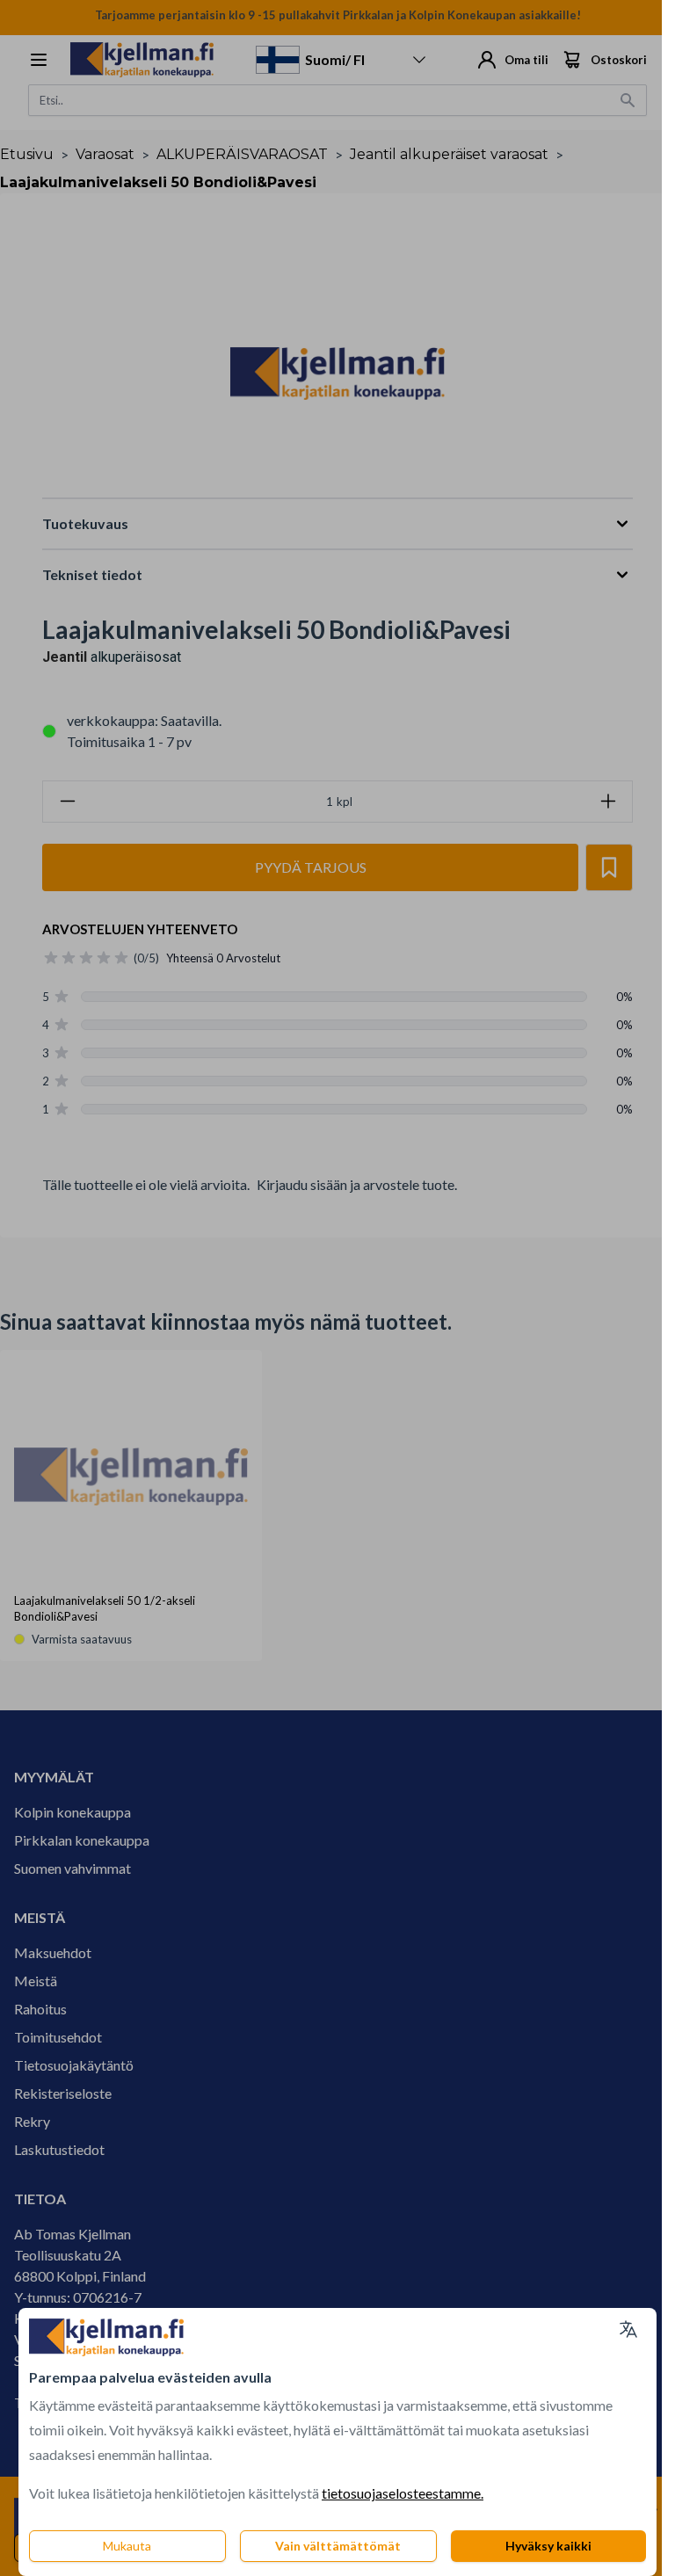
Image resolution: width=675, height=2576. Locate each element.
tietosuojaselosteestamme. (403, 2493)
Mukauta (127, 2546)
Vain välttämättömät (338, 2546)
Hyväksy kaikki (548, 2546)
